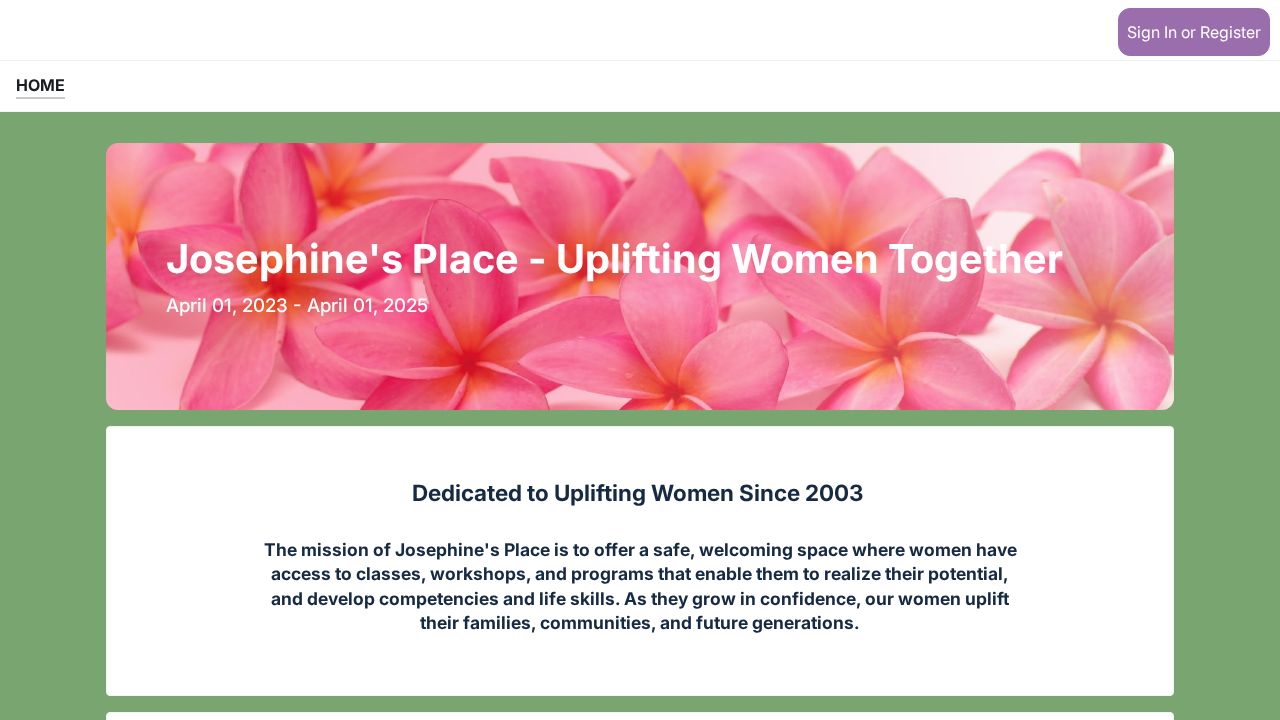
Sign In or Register (1194, 32)
